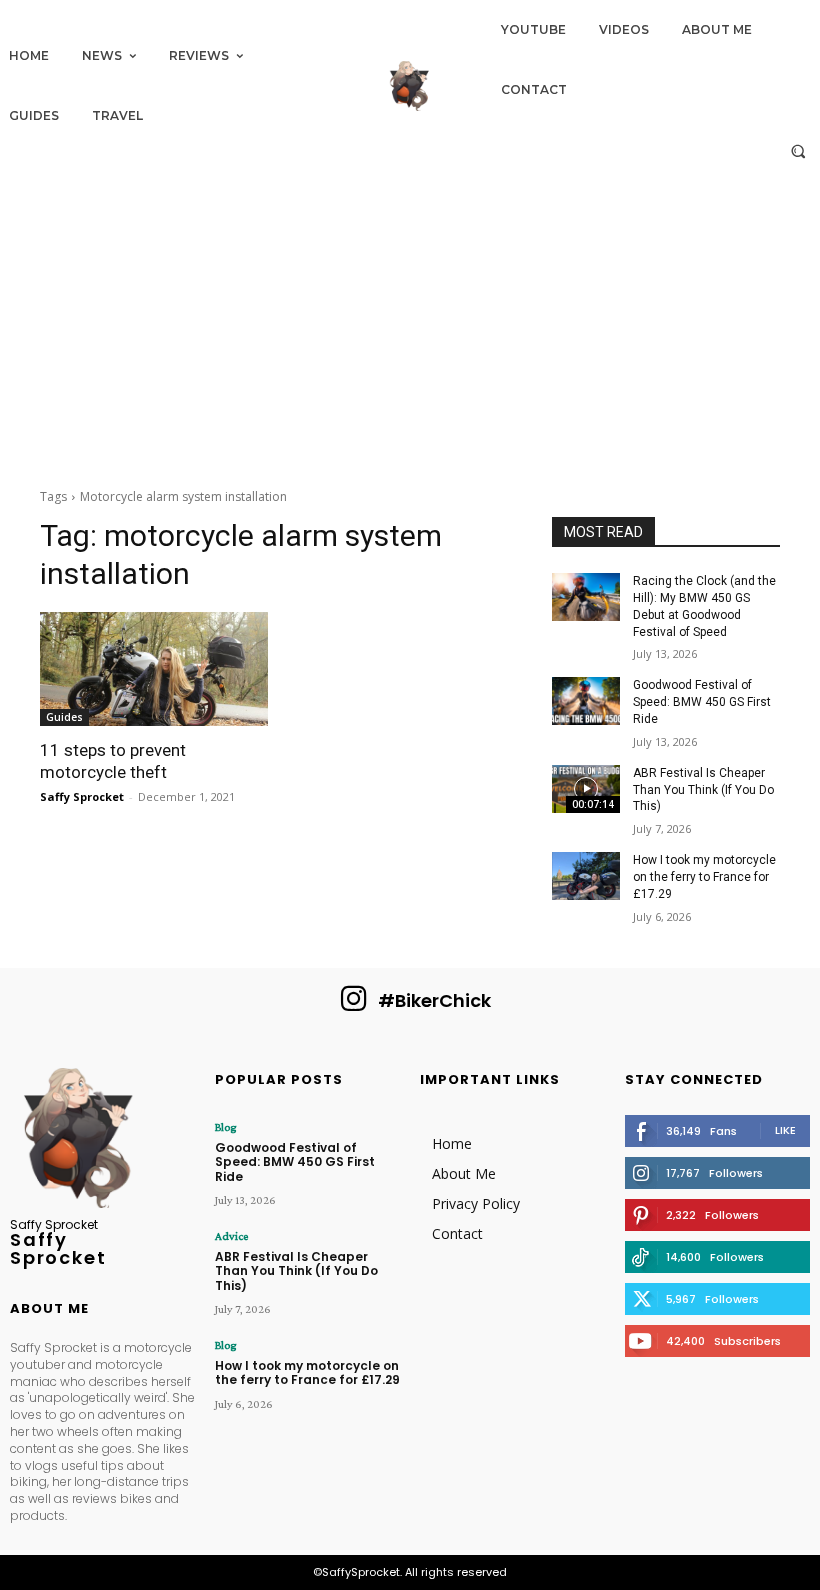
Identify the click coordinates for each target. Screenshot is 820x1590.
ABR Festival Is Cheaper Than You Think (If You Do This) (703, 790)
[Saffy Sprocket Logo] (410, 86)
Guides (64, 717)
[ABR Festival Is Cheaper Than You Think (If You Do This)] (586, 789)
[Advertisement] (410, 322)
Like (785, 1130)
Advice (231, 1236)
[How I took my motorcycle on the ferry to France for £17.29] (586, 876)
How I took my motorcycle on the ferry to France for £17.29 (704, 877)
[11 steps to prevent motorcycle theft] (154, 669)
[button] (798, 150)
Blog (225, 1127)
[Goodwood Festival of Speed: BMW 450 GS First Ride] (586, 701)
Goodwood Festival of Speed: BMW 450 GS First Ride (702, 702)
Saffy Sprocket (82, 796)
